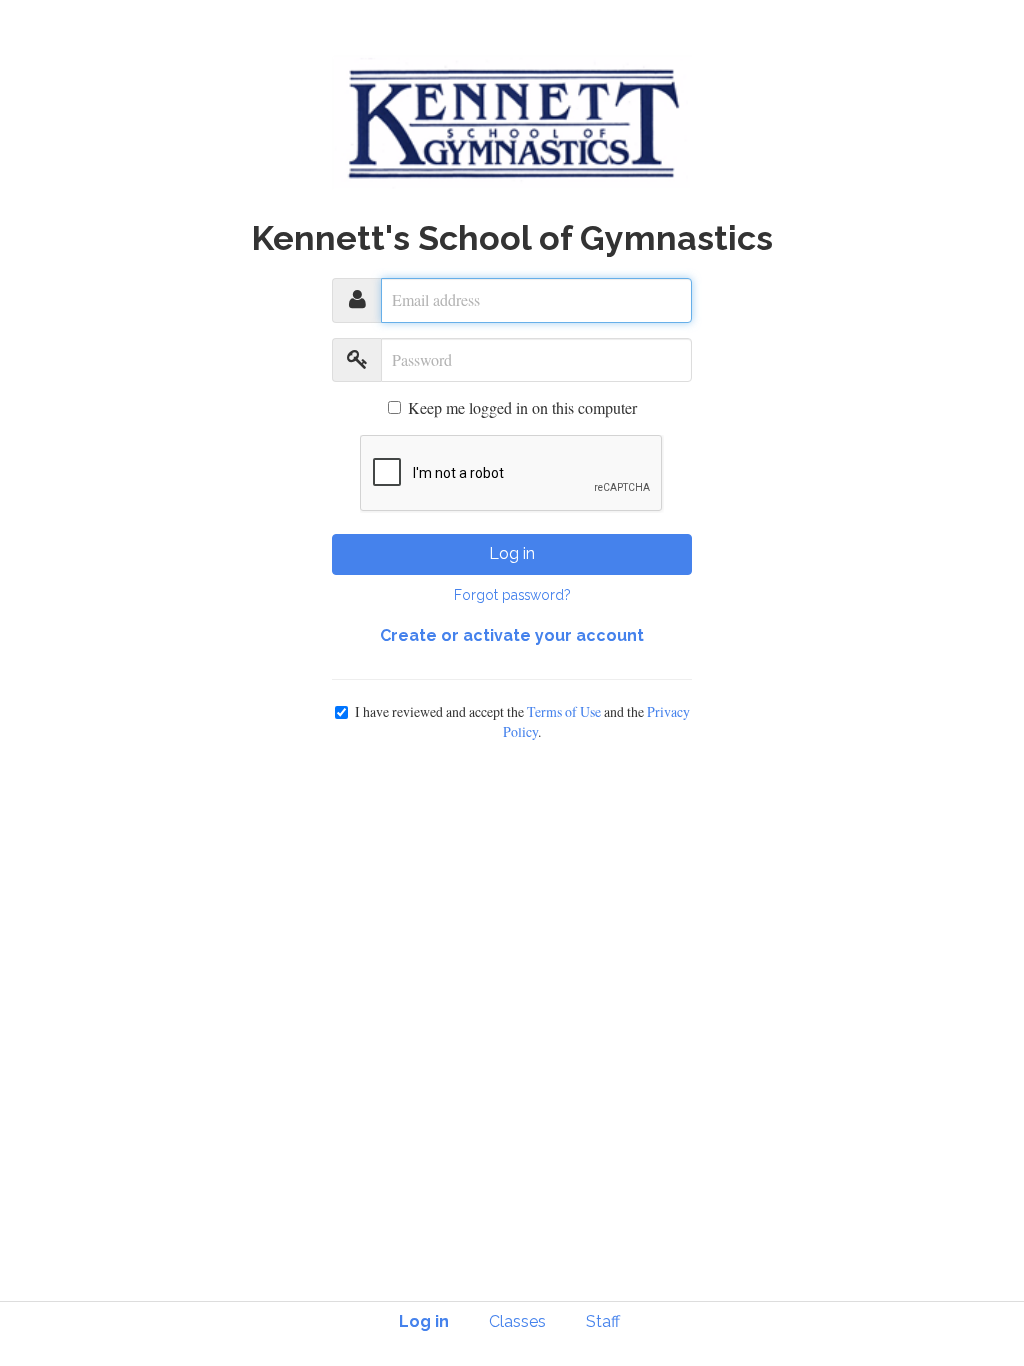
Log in (512, 553)
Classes (517, 1321)
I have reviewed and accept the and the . (522, 721)
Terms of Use (564, 711)
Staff (603, 1321)
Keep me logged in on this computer (522, 407)
